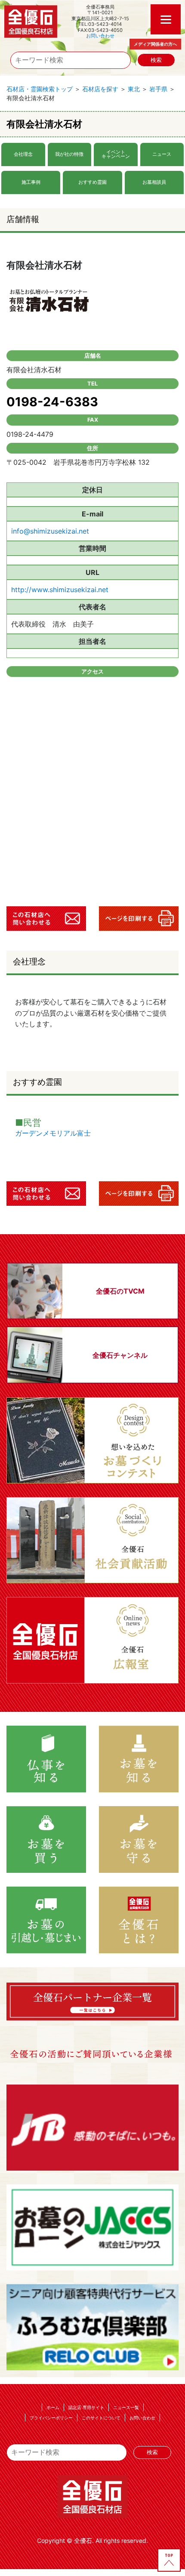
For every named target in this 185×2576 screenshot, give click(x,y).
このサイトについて (101, 2418)
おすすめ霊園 (92, 182)
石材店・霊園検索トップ (40, 89)
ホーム (53, 2407)
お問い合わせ (100, 36)
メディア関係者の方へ (155, 44)
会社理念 (23, 154)
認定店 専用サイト (86, 2407)
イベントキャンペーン (116, 154)
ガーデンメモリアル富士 (53, 1133)
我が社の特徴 (69, 154)
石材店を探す (100, 89)
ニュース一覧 (126, 2407)
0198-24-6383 (52, 402)
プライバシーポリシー (51, 2418)
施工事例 (31, 182)
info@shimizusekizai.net (50, 531)
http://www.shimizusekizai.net (60, 590)
